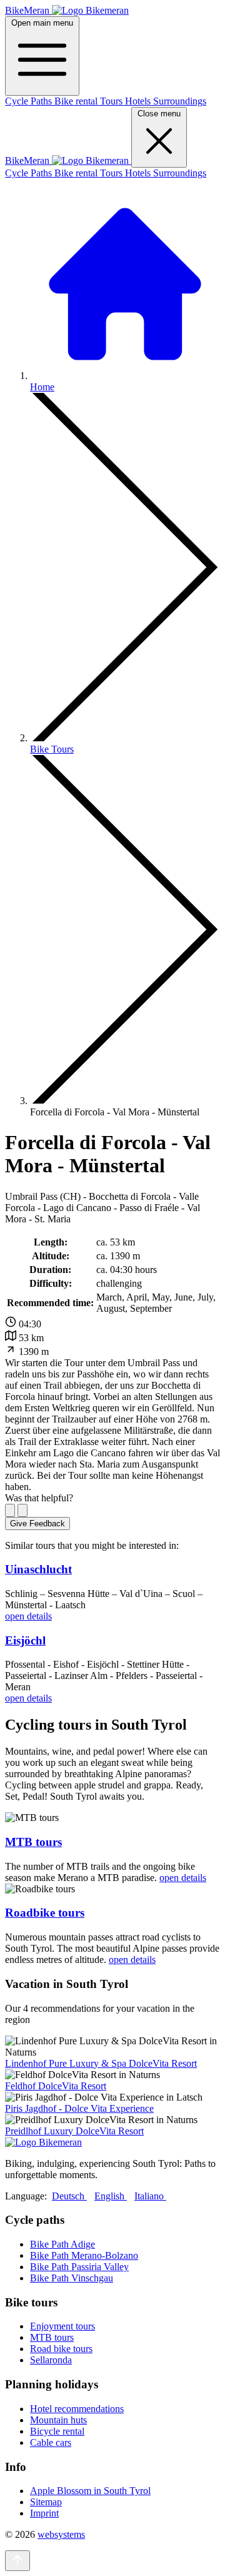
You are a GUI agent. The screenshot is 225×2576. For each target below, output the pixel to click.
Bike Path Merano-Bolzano (84, 2255)
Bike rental (77, 101)
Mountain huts (58, 2420)
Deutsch (69, 2196)
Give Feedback (37, 1524)
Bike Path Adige (62, 2244)
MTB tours (33, 1842)
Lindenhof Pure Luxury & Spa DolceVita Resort (101, 2063)
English (111, 2196)
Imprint (44, 2513)
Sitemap (46, 2502)
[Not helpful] (22, 1510)
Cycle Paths (30, 101)
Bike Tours (52, 749)
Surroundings (180, 101)
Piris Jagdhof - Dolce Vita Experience (79, 2108)
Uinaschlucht (38, 1569)
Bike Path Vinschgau (72, 2278)
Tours (112, 101)
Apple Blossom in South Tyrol (90, 2491)
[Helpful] (10, 1510)
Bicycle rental (57, 2431)
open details (28, 1616)
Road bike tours (61, 2349)
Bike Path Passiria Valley (79, 2267)
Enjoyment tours (62, 2326)
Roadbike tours (45, 1913)
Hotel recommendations (77, 2409)
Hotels (139, 101)
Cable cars (51, 2442)
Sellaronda (51, 2360)
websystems (61, 2534)
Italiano (150, 2196)
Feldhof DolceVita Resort (56, 2086)
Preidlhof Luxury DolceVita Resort (74, 2131)
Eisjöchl (25, 1640)
